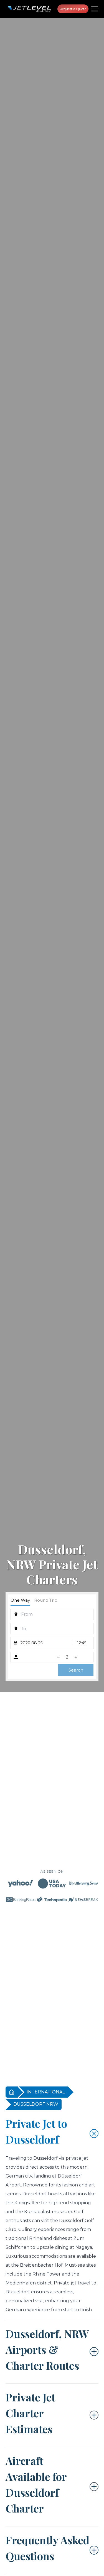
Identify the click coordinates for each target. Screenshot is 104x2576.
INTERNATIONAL (46, 2092)
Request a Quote (73, 9)
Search (76, 1670)
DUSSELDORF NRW (36, 2104)
